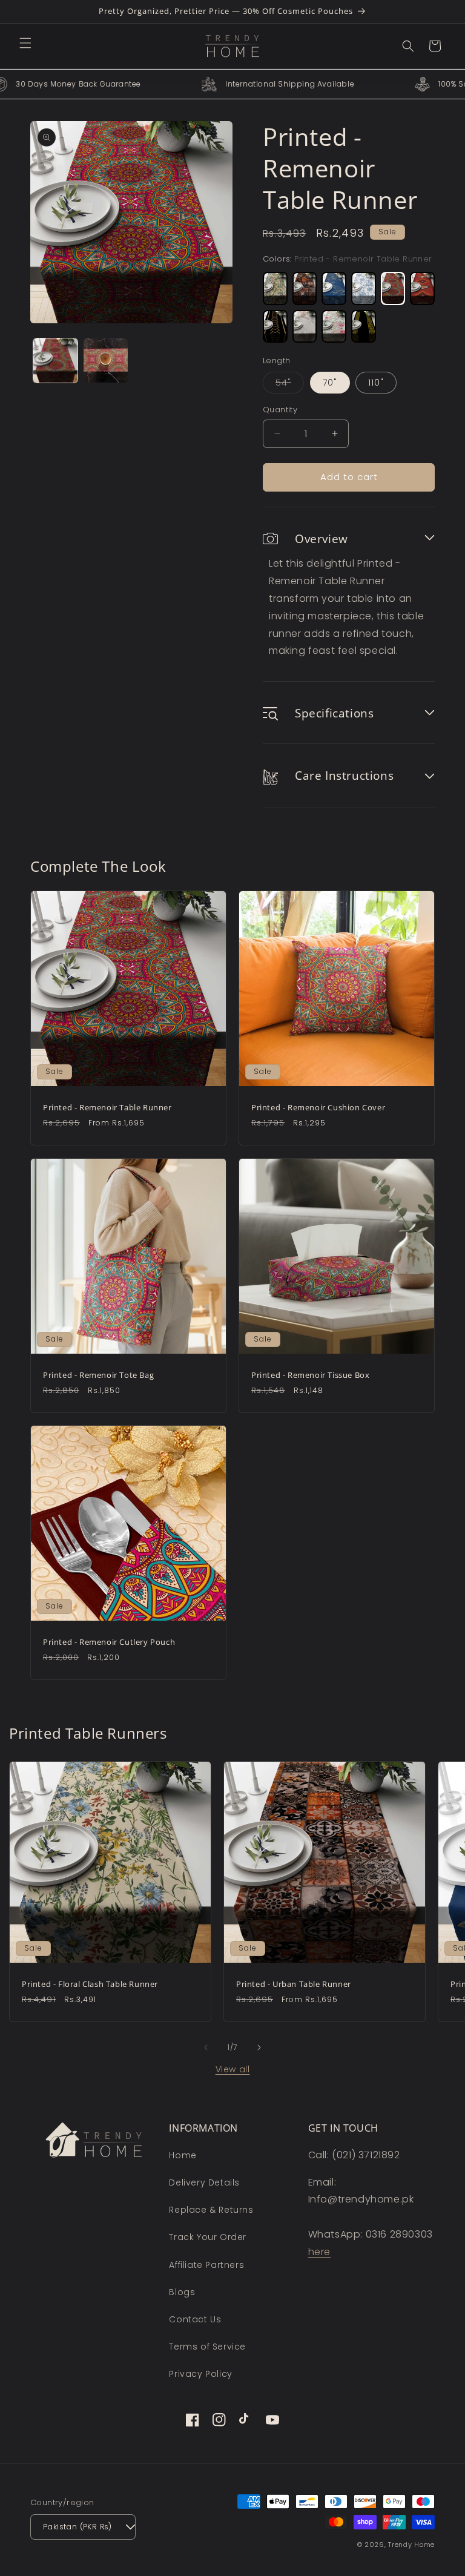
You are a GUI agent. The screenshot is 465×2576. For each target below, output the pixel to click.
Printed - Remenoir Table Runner (107, 1108)
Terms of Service (207, 2347)
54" (290, 385)
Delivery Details (204, 2182)
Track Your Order (208, 2237)
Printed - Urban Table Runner (294, 1984)
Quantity (280, 410)
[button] (25, 43)
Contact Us (195, 2319)
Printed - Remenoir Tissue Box (310, 1375)
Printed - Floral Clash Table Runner (90, 1984)
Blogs (182, 2292)
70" (330, 383)
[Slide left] (206, 2047)
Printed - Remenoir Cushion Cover (318, 1108)
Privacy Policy (200, 2374)
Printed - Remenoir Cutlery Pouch (109, 1642)
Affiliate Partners (206, 2265)
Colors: (348, 259)
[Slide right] (259, 2047)
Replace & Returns (211, 2210)
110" (376, 383)
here (319, 2252)
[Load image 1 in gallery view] (55, 361)
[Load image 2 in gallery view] (106, 361)
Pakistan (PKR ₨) (77, 2527)
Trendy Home (411, 2545)
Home (183, 2155)
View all (233, 2069)
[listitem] (275, 288)
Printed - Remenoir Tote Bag (98, 1375)
